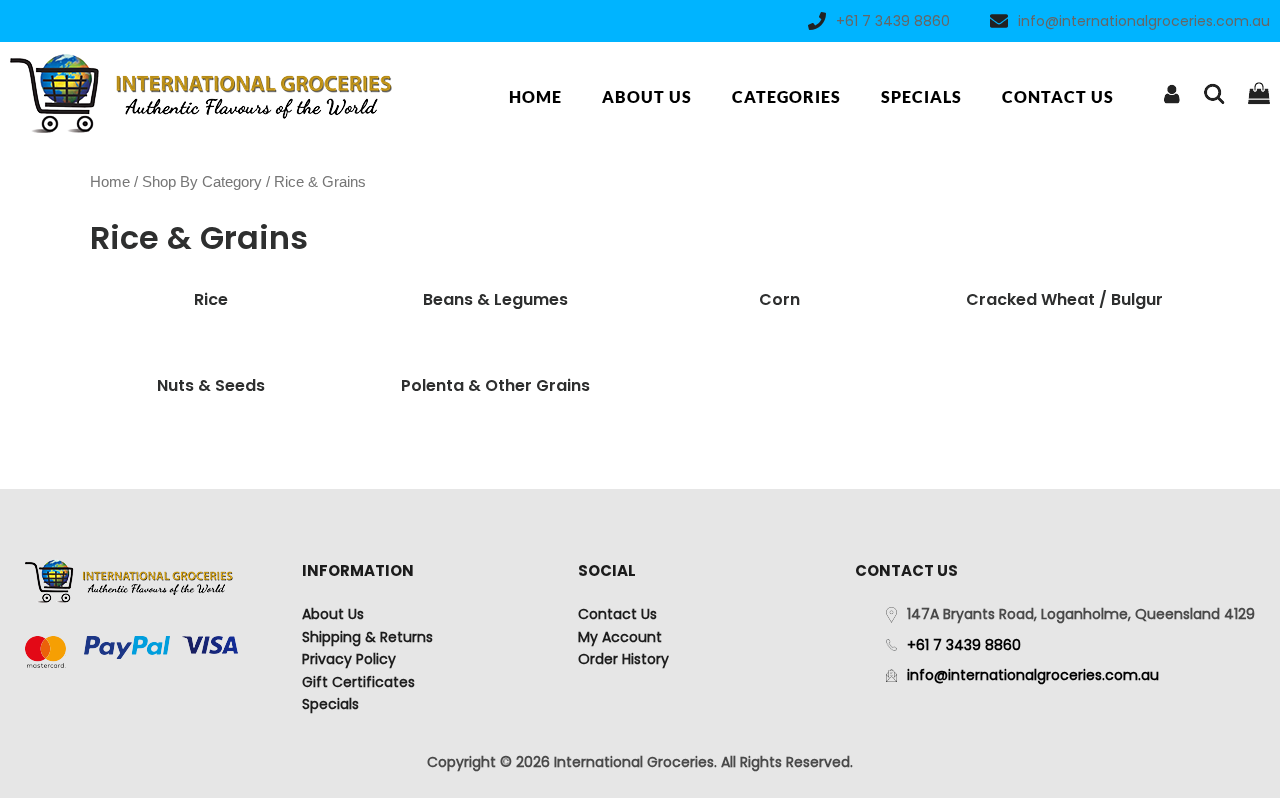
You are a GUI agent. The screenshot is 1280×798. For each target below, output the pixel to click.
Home (535, 96)
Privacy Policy (349, 659)
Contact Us (1058, 96)
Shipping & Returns (367, 637)
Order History (623, 659)
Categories (786, 96)
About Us (647, 96)
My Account (620, 637)
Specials (921, 96)
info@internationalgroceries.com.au (1144, 21)
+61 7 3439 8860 (893, 21)
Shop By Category (202, 182)
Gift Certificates (358, 682)
